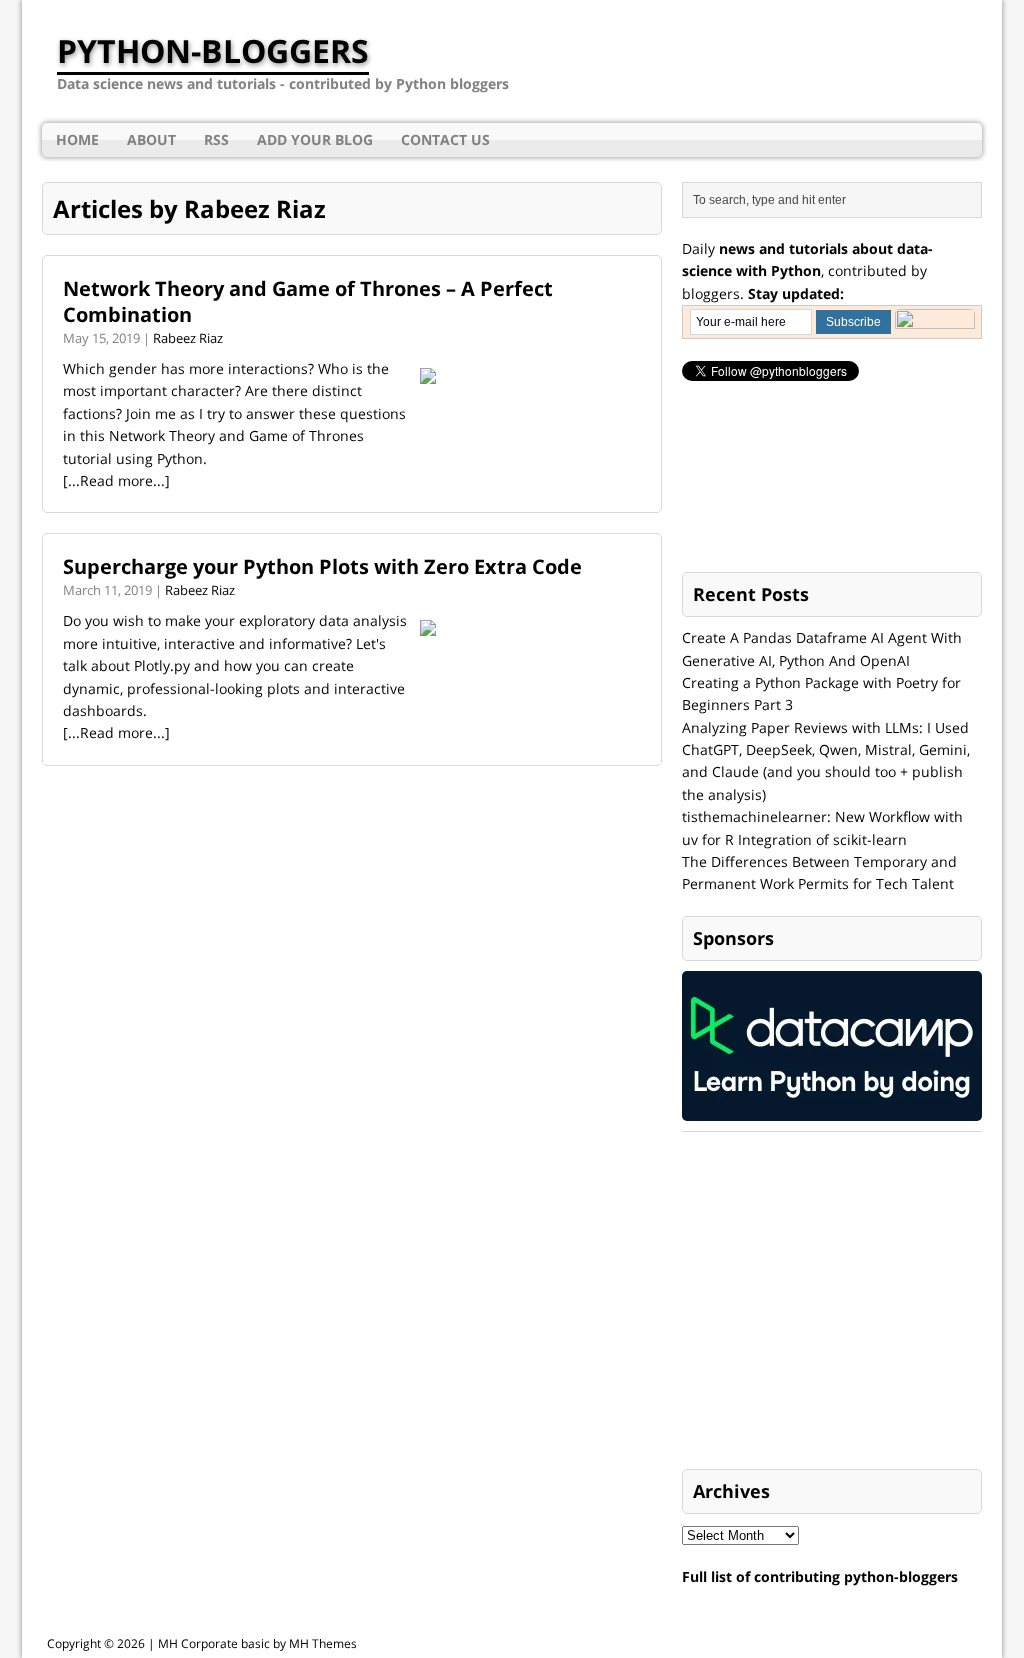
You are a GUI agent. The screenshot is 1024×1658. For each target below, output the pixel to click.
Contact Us (445, 139)
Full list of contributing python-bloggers (820, 1576)
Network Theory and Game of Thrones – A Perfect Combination (308, 301)
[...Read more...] (116, 480)
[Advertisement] (832, 1302)
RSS (216, 139)
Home (77, 139)
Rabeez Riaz (188, 338)
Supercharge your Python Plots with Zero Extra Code (322, 566)
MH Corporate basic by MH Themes (257, 1643)
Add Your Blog (315, 139)
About (151, 139)
